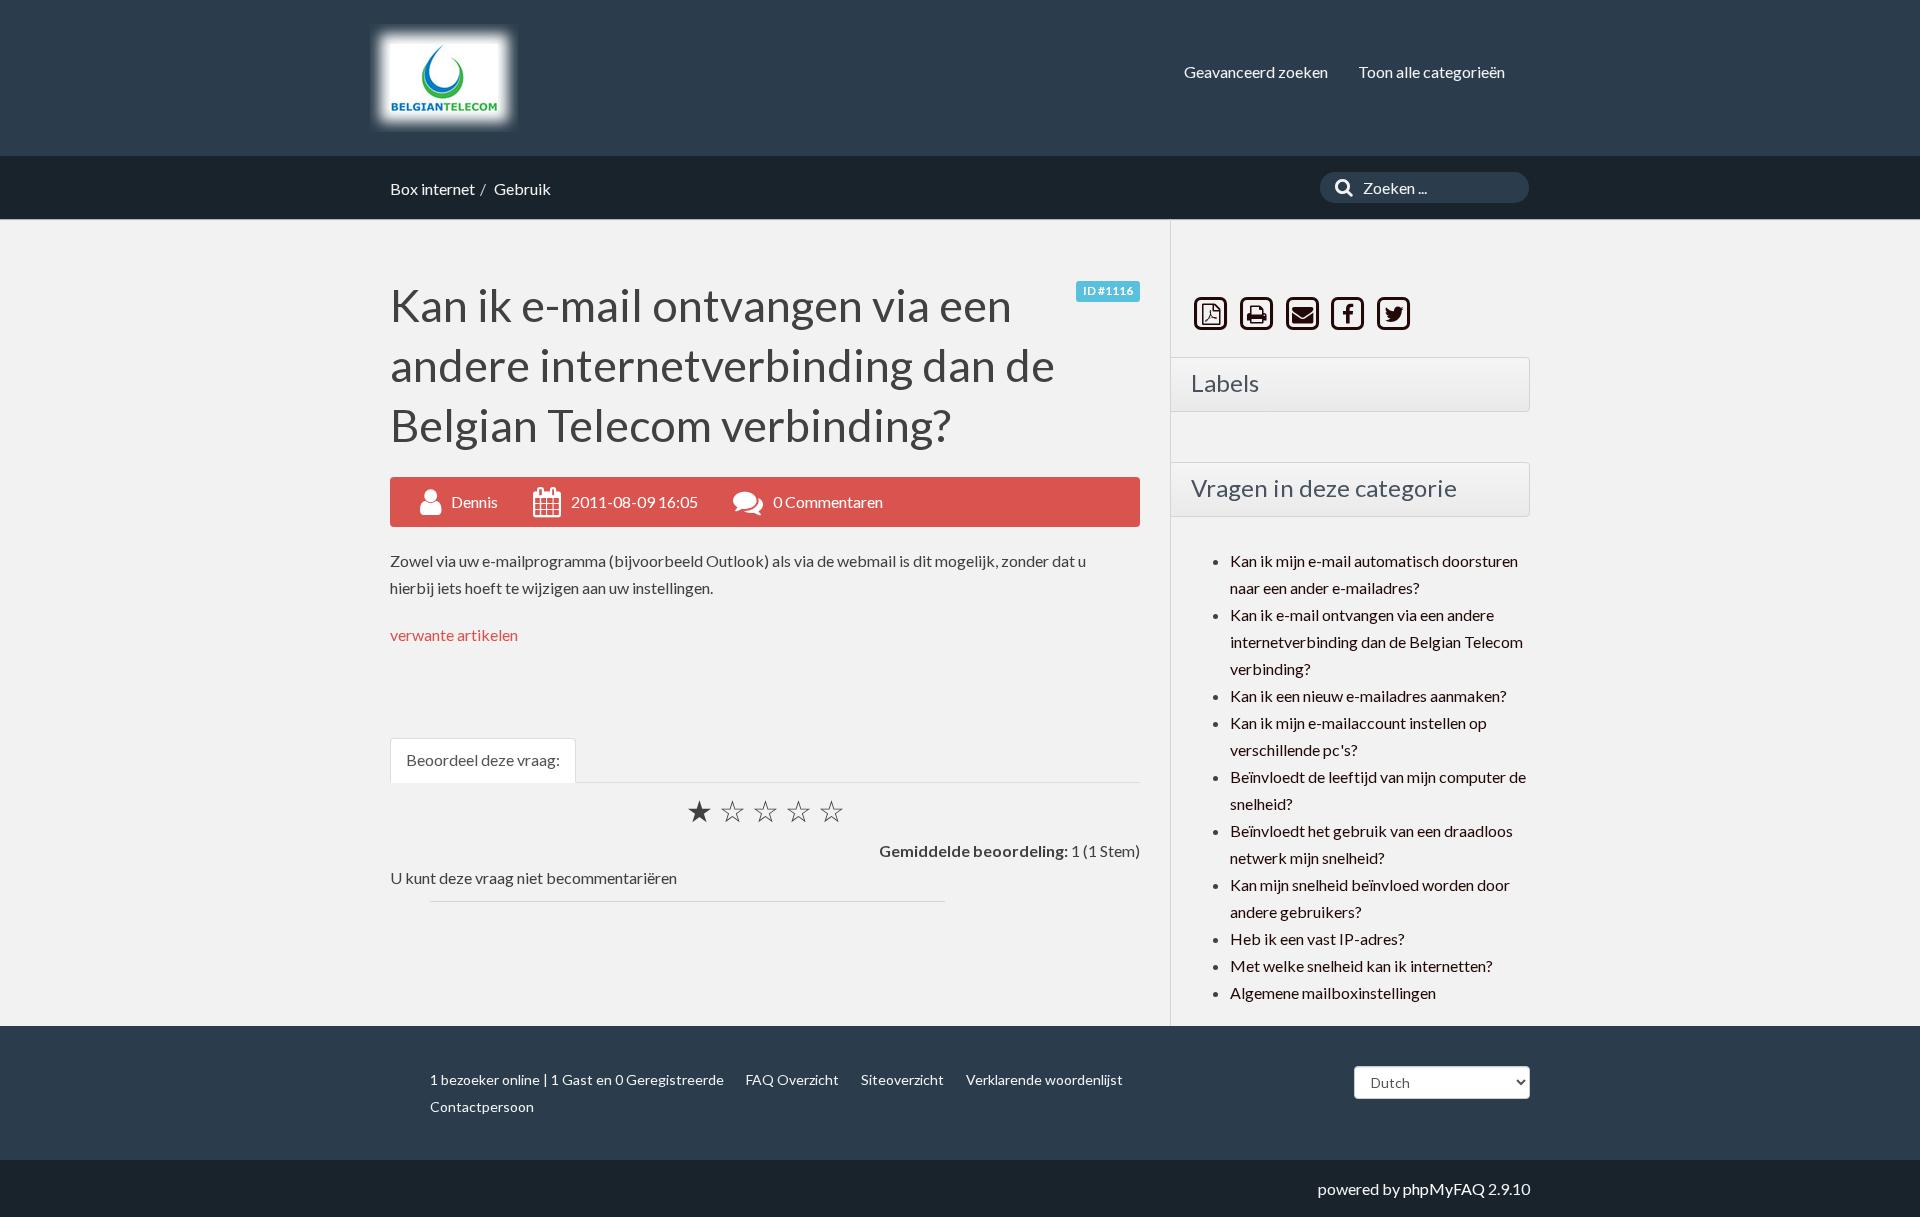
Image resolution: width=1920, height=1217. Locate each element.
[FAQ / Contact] (444, 78)
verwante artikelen (454, 634)
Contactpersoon (482, 1106)
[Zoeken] (1339, 187)
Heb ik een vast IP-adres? (1317, 938)
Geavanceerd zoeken (1256, 71)
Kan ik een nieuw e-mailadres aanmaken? (1368, 695)
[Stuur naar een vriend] (1304, 313)
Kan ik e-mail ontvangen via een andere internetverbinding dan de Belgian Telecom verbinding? (1376, 641)
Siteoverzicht (902, 1079)
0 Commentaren (828, 501)
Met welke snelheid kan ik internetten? (1361, 965)
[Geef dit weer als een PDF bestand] (1213, 313)
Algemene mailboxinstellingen (1333, 992)
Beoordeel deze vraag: (483, 759)
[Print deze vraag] (1259, 313)
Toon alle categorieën (1431, 71)
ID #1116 (1108, 290)
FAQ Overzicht (792, 1079)
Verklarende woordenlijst (1044, 1079)
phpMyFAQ (1444, 1188)
